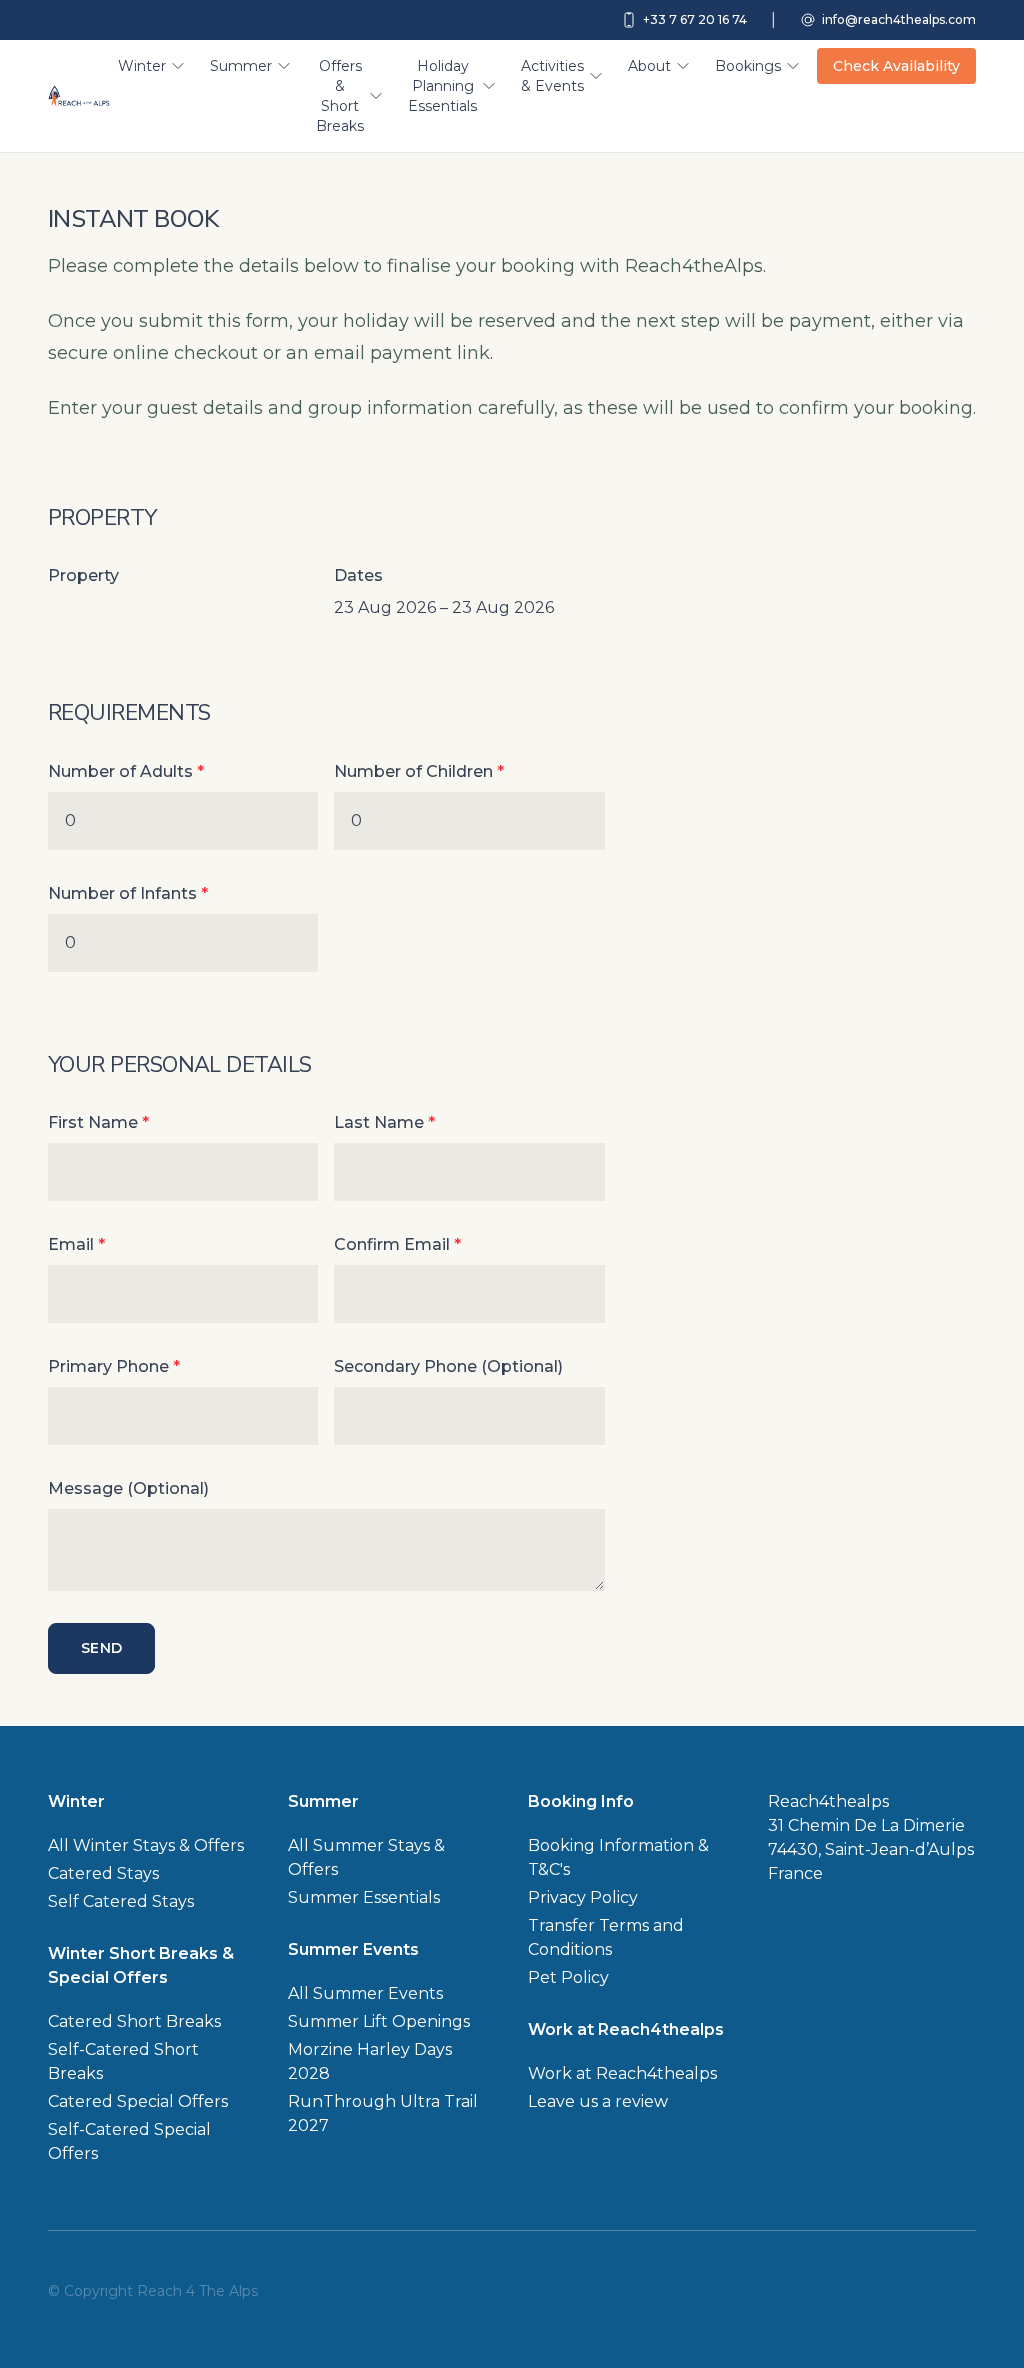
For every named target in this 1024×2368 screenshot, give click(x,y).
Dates (358, 575)
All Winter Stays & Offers (146, 1845)
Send (101, 1648)
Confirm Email (397, 1244)
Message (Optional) (128, 1488)
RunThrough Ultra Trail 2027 (383, 2113)
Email (76, 1244)
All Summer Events (365, 1993)
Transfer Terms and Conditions (606, 1937)
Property (83, 575)
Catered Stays (103, 1873)
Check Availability (896, 66)
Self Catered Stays (121, 1901)
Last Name (384, 1122)
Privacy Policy (583, 1897)
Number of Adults (126, 771)
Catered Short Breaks (134, 2021)
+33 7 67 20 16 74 (695, 19)
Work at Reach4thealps (622, 2073)
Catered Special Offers (138, 2101)
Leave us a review (598, 2101)
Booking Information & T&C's (618, 1857)
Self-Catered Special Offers (129, 2141)
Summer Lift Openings (379, 2021)
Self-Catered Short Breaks (123, 2061)
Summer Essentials (364, 1897)
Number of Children (419, 771)
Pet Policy (568, 1977)
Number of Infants (128, 893)
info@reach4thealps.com (899, 19)
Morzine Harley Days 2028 (370, 2061)
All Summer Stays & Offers (366, 1857)
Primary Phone (114, 1366)
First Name (98, 1122)
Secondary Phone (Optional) (448, 1366)
